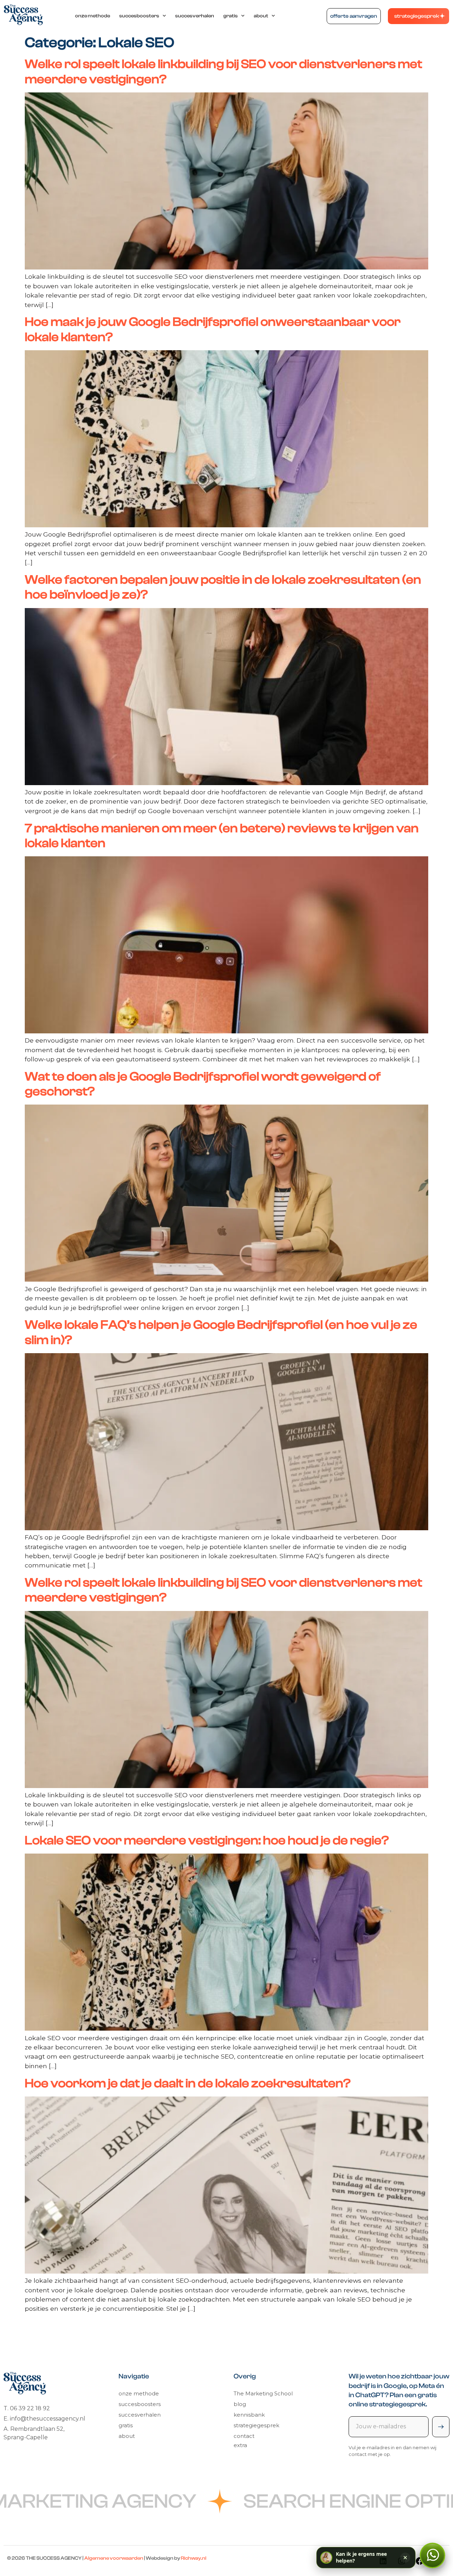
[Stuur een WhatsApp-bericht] (432, 2555)
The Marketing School (263, 2393)
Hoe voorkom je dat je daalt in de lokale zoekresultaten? (188, 2083)
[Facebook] (420, 2561)
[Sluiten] (405, 2558)
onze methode (93, 16)
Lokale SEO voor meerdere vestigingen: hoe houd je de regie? (207, 1840)
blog (240, 2404)
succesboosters (139, 16)
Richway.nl (194, 2558)
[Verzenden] (441, 2427)
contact (244, 2436)
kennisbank (249, 2415)
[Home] (23, 15)
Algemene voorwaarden (114, 2558)
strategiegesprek (256, 2425)
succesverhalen (195, 16)
